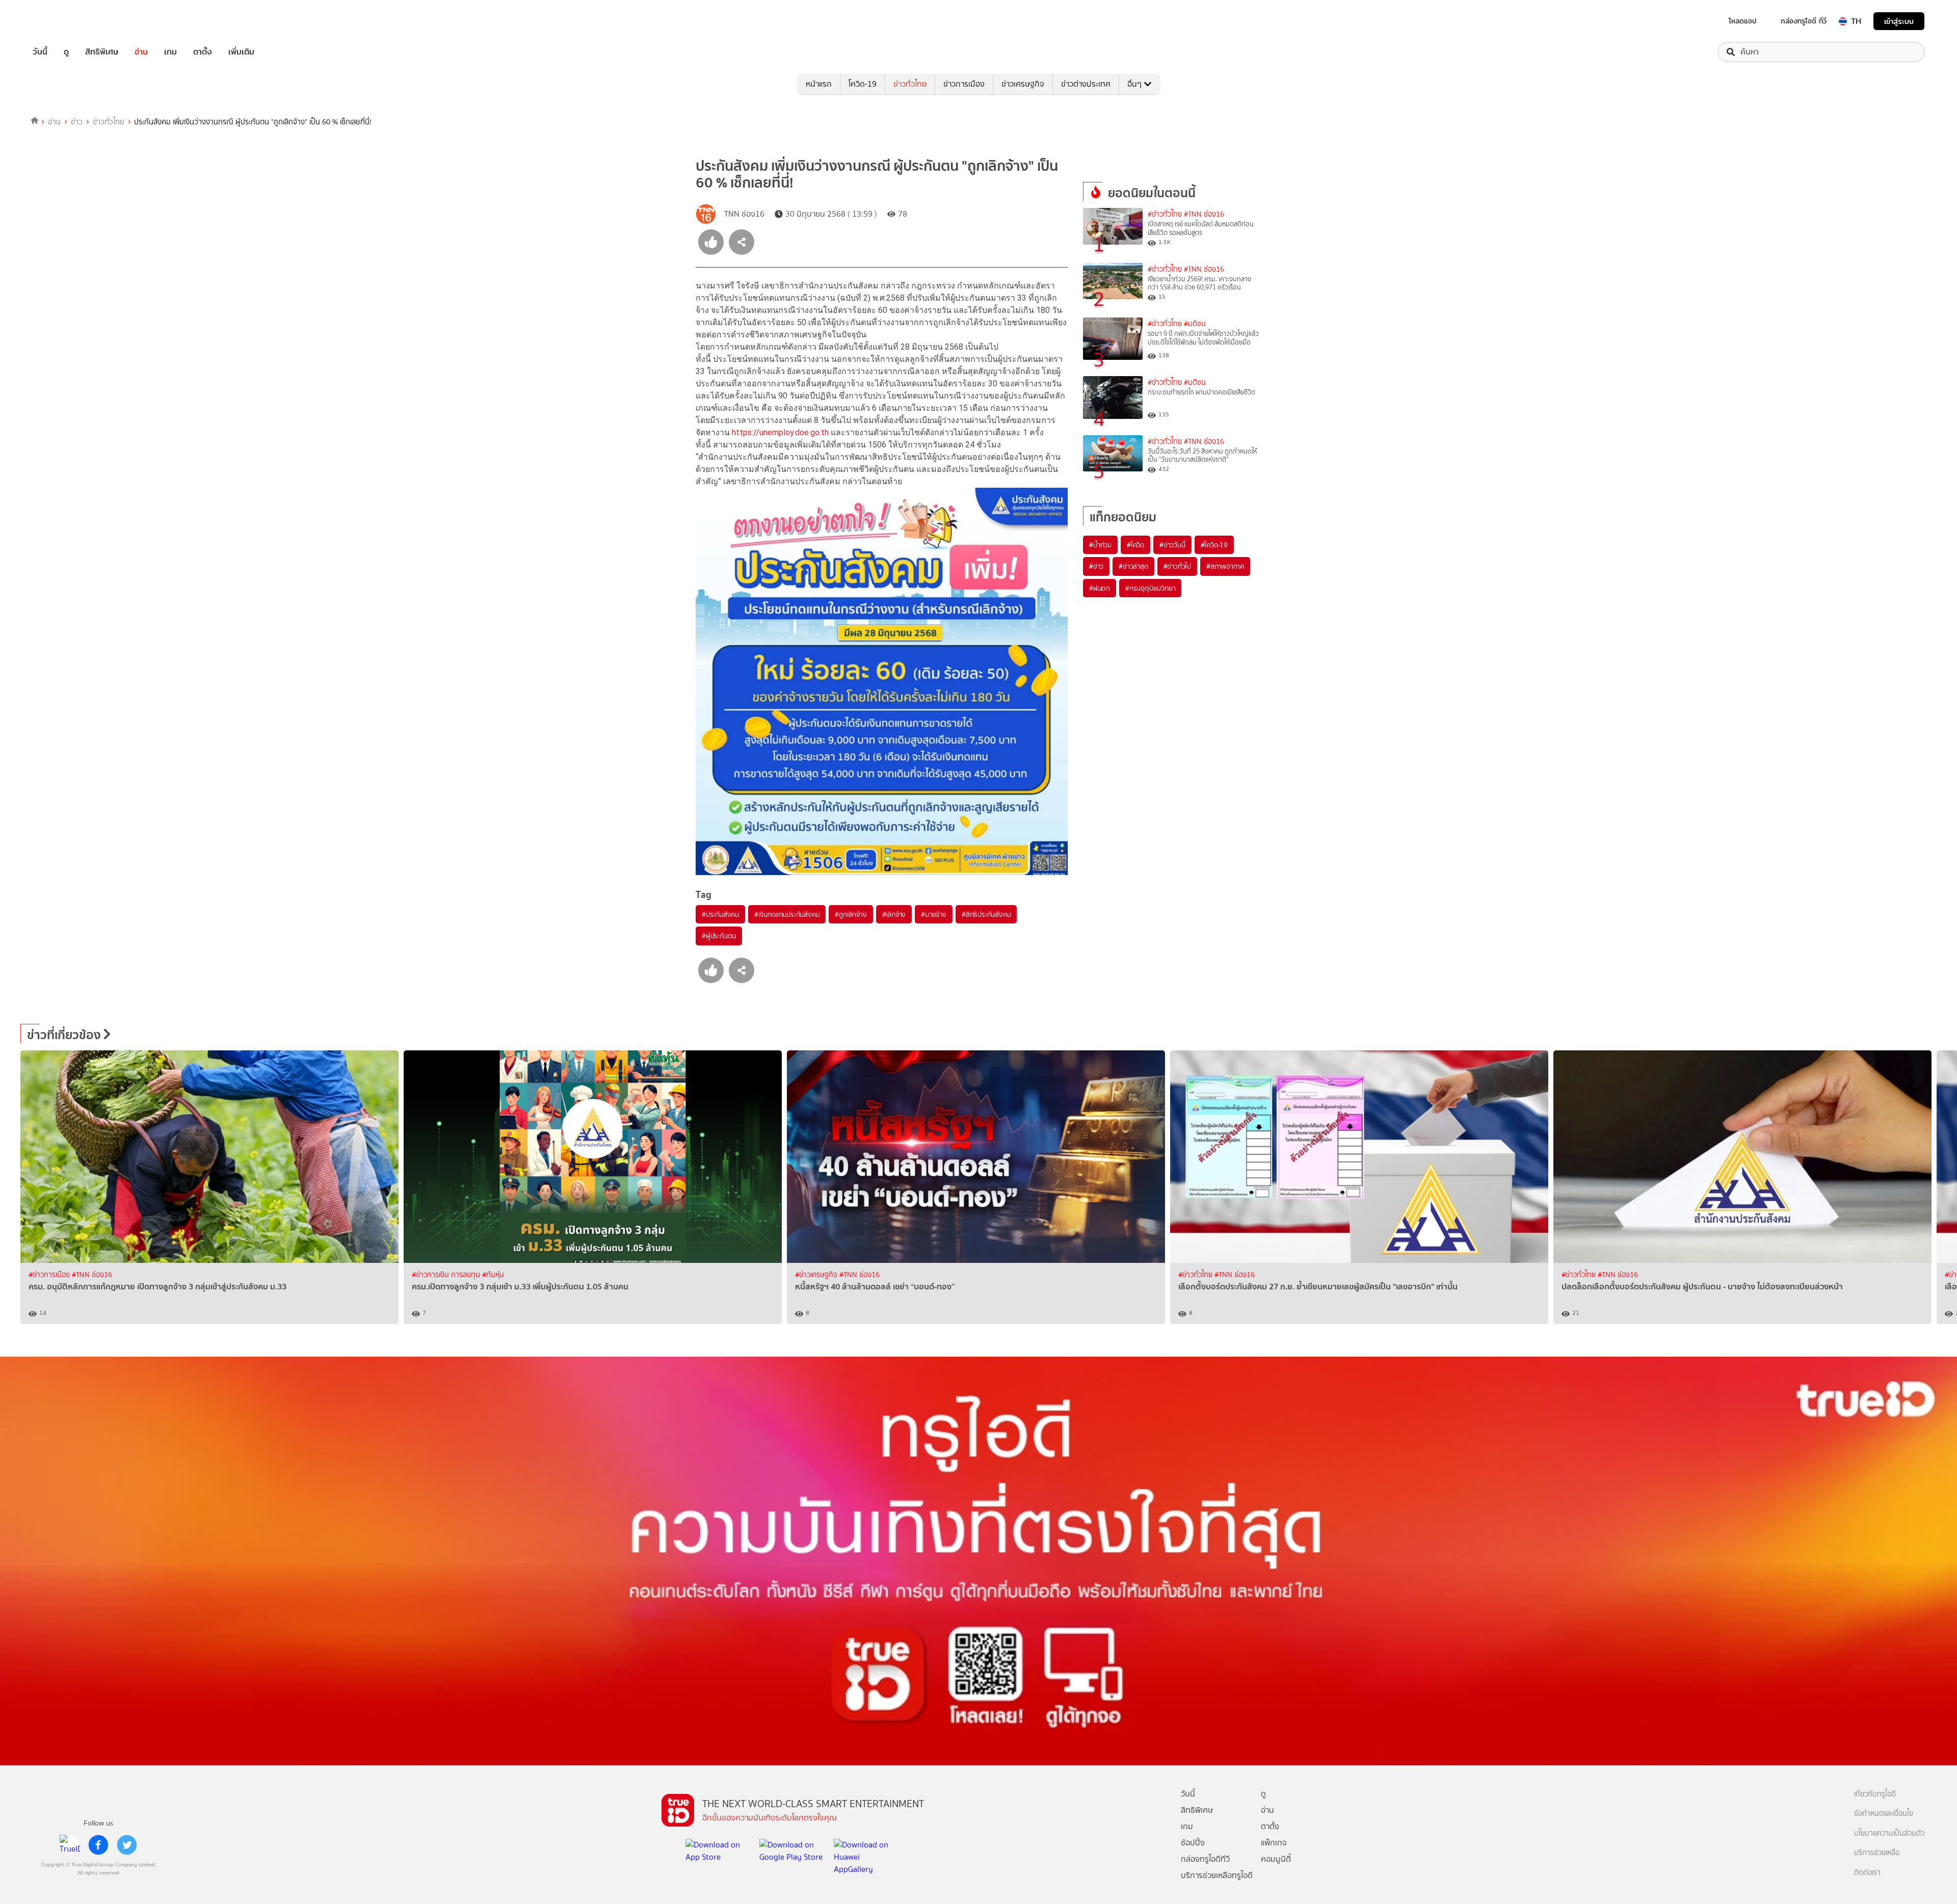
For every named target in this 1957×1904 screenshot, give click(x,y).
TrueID (63, 21)
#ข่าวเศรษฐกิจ (817, 1275)
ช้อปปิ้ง (1193, 1843)
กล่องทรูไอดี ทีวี (1804, 21)
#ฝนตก (1100, 588)
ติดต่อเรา (1867, 1873)
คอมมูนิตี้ (1276, 1859)
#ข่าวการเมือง (50, 1275)
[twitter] (127, 1845)
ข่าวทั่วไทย (910, 84)
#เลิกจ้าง (894, 914)
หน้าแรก (819, 84)
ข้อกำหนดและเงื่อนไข (1884, 1814)
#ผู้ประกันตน (719, 936)
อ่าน (141, 52)
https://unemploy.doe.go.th (780, 432)
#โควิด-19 (1214, 545)
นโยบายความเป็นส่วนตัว (1889, 1833)
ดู (66, 52)
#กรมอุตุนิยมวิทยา (1150, 588)
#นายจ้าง (934, 914)
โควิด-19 (863, 84)
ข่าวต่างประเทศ (1086, 84)
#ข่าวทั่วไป (1177, 566)
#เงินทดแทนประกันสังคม (787, 914)
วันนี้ (40, 52)
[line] (70, 1845)
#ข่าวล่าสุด (1133, 566)
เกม (170, 52)
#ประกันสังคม (720, 914)
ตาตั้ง (203, 52)
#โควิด (1135, 545)
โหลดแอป (1743, 21)
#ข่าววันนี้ (1172, 545)
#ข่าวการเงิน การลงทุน (447, 1275)
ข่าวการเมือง (964, 84)
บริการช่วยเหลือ (1877, 1853)
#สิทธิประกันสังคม (986, 914)
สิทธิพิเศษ (102, 52)
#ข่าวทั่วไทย (1165, 214)
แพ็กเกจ (1274, 1843)
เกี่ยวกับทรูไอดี (1875, 1794)
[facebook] (98, 1845)
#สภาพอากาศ (1225, 566)
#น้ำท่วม (1100, 545)
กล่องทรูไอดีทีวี (1205, 1859)
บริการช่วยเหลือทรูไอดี (1217, 1875)
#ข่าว (1096, 566)
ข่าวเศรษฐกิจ (1023, 84)
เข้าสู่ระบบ (1899, 21)
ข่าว (77, 122)
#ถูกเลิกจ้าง (851, 914)
